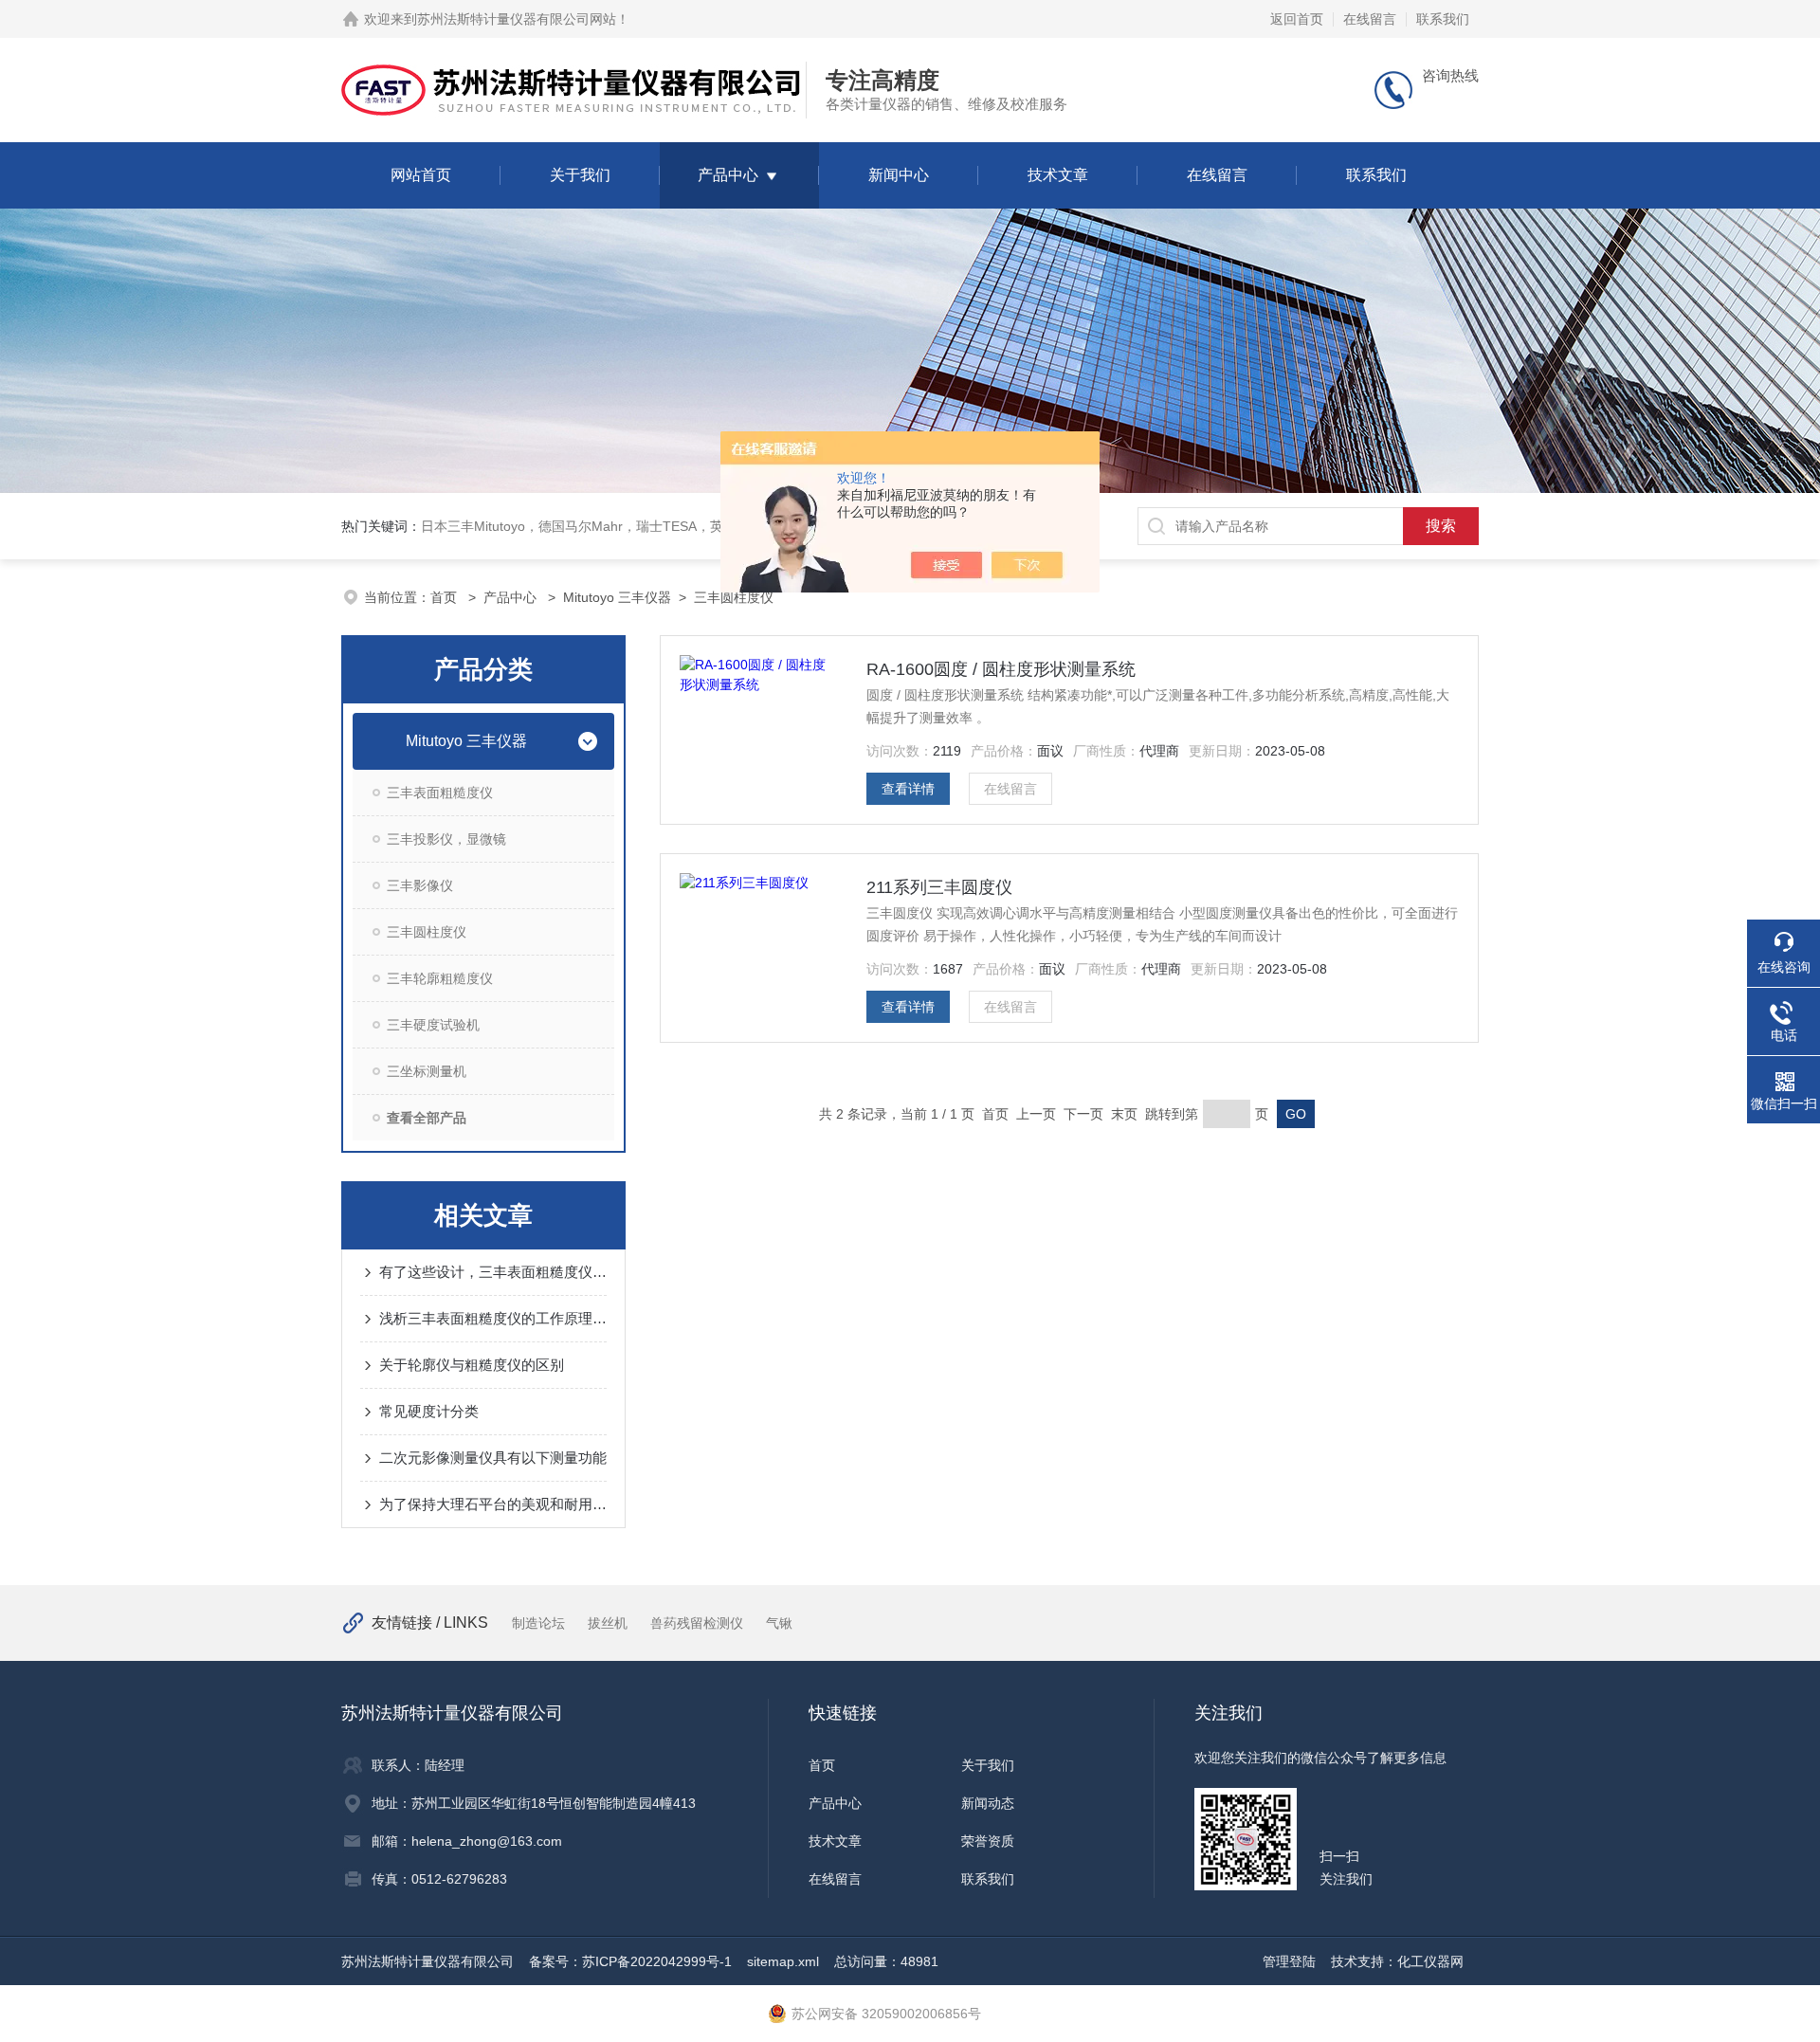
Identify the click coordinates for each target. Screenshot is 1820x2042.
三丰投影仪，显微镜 (446, 839)
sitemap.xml (783, 1961)
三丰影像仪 (420, 885)
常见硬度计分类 (429, 1411)
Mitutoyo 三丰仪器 (617, 597)
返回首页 (1297, 19)
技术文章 (1058, 175)
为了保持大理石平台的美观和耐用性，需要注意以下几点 (493, 1504)
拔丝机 (608, 1623)
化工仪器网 (1430, 1961)
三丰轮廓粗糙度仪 (440, 978)
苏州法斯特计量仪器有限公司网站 (517, 19)
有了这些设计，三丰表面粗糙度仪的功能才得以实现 (493, 1272)
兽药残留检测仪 (697, 1623)
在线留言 (1370, 19)
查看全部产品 (427, 1118)
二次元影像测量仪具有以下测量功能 (493, 1458)
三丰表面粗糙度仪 (440, 793)
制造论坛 (538, 1623)
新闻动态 (988, 1803)
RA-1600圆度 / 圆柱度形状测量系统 (1001, 669)
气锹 (779, 1623)
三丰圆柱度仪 (734, 597)
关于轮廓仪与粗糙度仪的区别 (472, 1365)
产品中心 (728, 175)
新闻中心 (899, 175)
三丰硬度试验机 (433, 1025)
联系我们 (1443, 19)
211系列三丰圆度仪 (939, 887)
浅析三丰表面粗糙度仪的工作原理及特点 (493, 1318)
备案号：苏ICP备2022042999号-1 (630, 1961)
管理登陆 (1289, 1961)
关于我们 (580, 175)
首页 (446, 597)
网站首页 (421, 175)
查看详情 (908, 789)
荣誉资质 (988, 1841)
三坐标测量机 (427, 1071)
